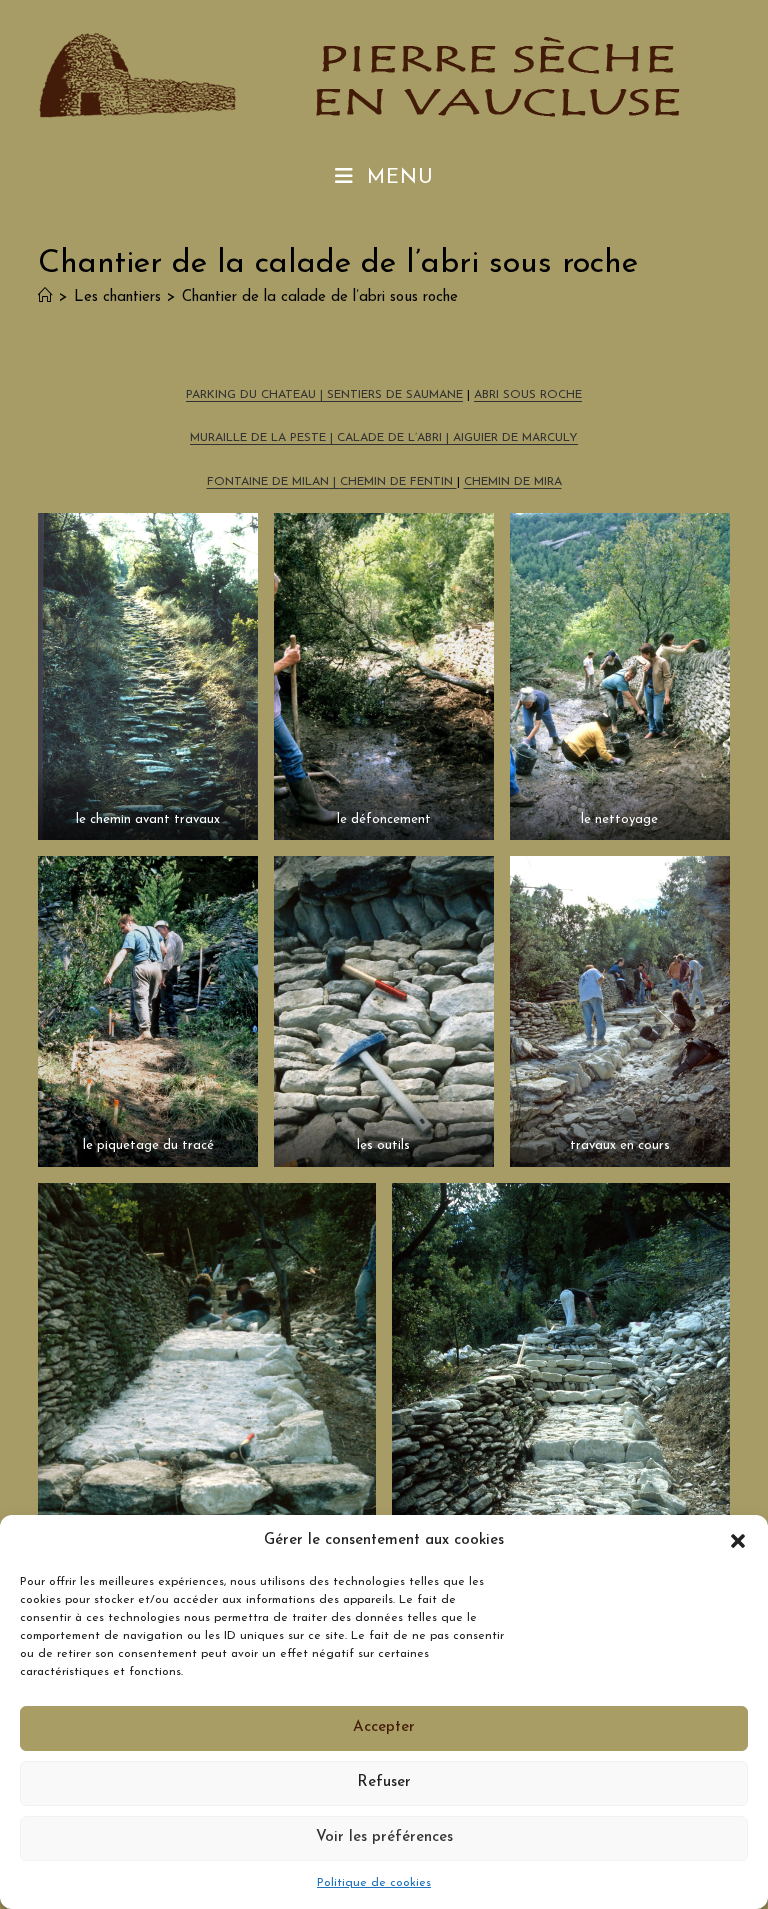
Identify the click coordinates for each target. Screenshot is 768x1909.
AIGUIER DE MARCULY (515, 438)
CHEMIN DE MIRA (513, 482)
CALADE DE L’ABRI (391, 438)
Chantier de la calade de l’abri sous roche (320, 297)
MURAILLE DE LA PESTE (258, 438)
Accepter (384, 1727)
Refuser (384, 1782)
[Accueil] (45, 297)
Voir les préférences (384, 1837)
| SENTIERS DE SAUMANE (389, 395)
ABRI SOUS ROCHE (528, 395)
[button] (738, 1541)
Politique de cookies (374, 1883)
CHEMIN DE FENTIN (398, 482)
